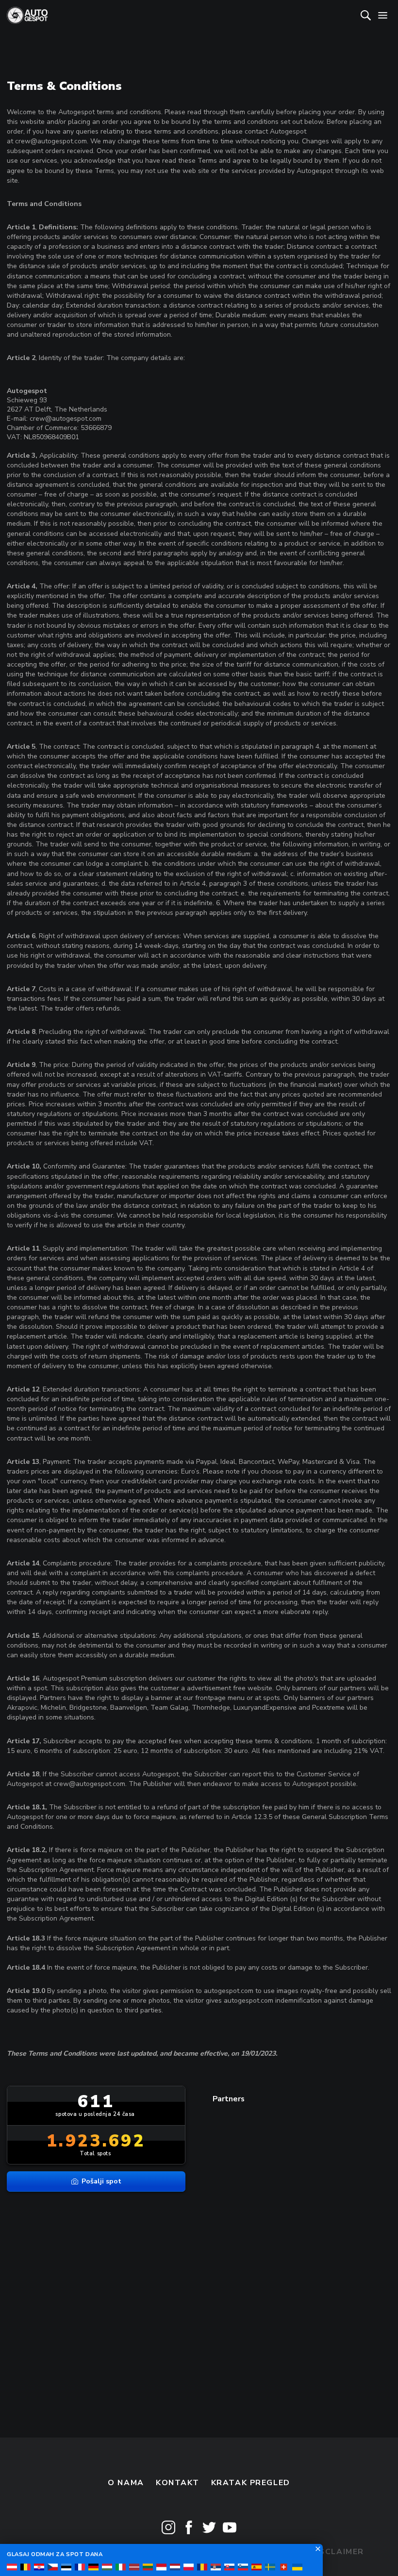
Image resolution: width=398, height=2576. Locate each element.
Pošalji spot (101, 2181)
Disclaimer (337, 2552)
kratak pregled (251, 2483)
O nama (126, 2483)
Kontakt (177, 2483)
